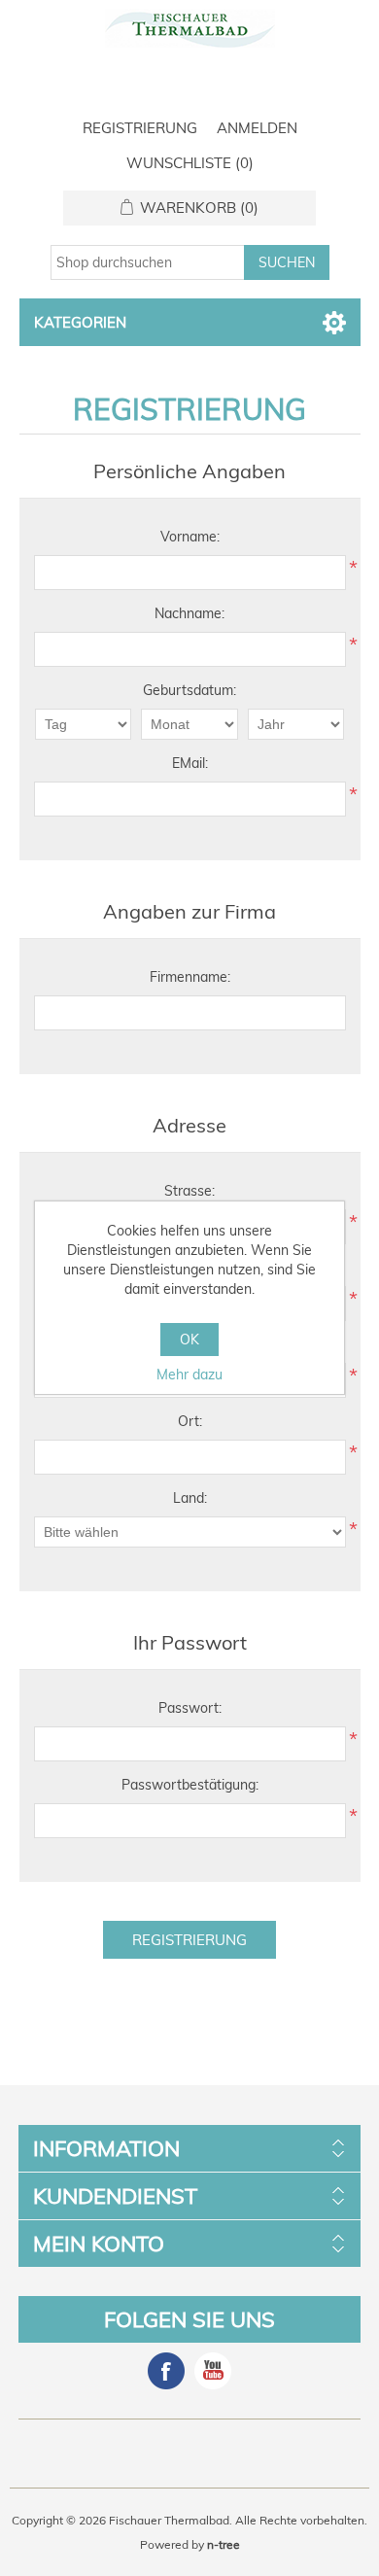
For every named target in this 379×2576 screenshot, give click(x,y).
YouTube (213, 2371)
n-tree (224, 2544)
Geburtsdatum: (189, 690)
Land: (190, 1498)
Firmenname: (190, 977)
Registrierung (140, 128)
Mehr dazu (189, 1375)
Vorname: (190, 537)
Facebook (166, 2371)
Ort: (190, 1421)
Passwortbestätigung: (190, 1785)
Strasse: (189, 1191)
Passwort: (190, 1708)
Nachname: (189, 613)
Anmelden (257, 128)
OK (189, 1340)
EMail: (190, 763)
